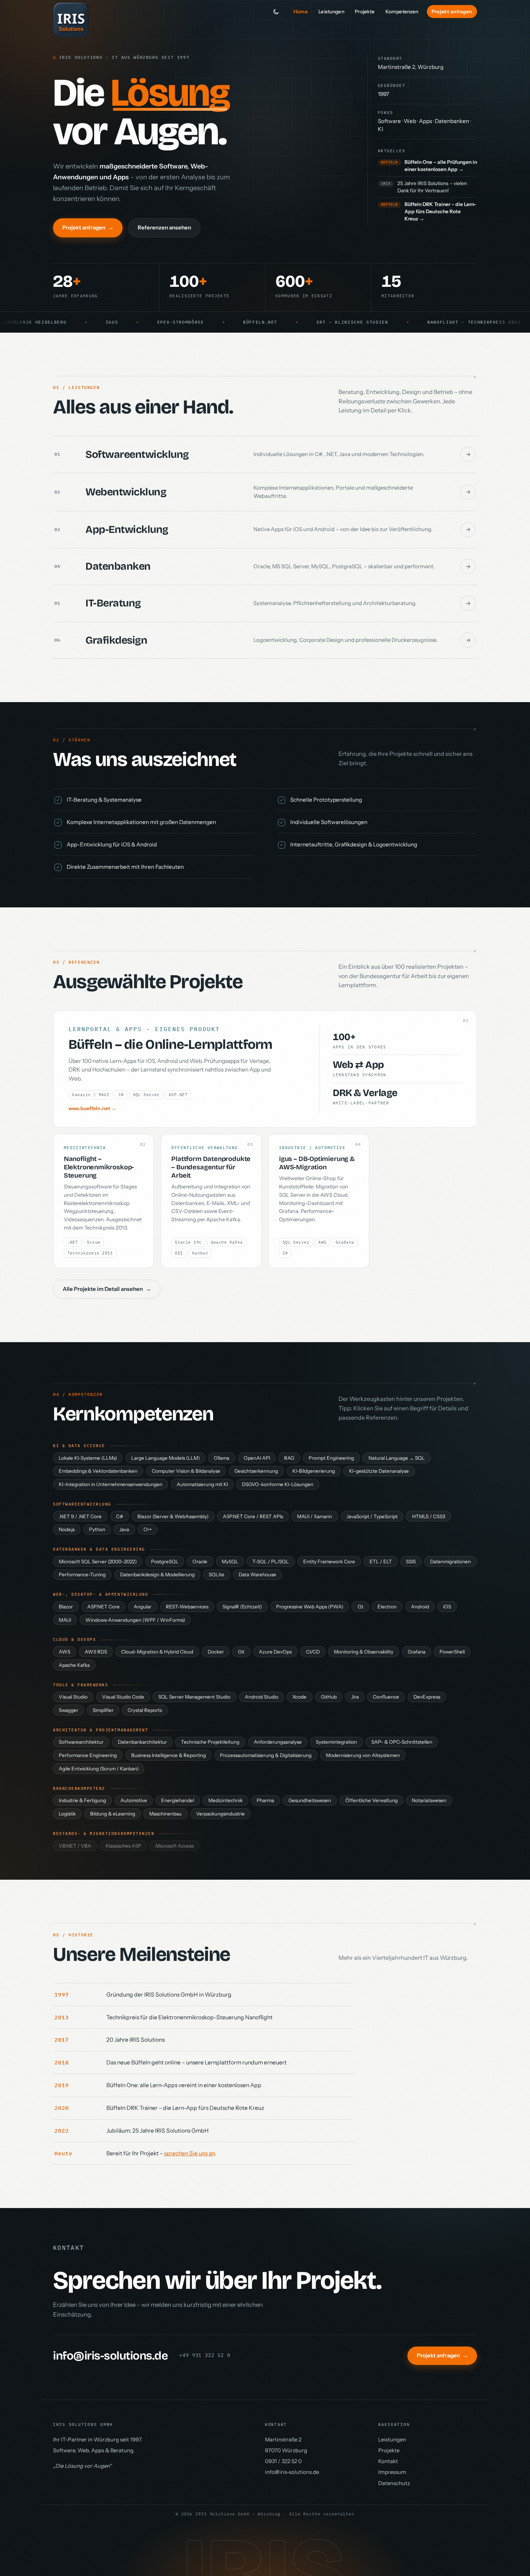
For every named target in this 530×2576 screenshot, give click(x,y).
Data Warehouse (257, 1574)
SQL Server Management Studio (194, 1697)
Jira (355, 1697)
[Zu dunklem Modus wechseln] (276, 12)
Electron (387, 1607)
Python (97, 1529)
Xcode (299, 1697)
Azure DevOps (275, 1652)
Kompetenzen (402, 12)
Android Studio (262, 1697)
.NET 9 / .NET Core (80, 1516)
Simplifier (103, 1710)
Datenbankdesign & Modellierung (157, 1574)
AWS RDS (96, 1652)
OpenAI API (257, 1458)
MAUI (65, 1620)
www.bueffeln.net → (92, 1108)
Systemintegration (336, 1742)
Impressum (392, 2472)
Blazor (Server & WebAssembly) (173, 1516)
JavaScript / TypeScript (372, 1516)
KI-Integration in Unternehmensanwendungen (111, 1484)
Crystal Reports (145, 1710)
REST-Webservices (187, 1607)
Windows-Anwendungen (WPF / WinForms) (135, 1620)
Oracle (200, 1561)
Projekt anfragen (452, 12)
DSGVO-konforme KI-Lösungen (278, 1484)
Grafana (417, 1652)
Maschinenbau (165, 1814)
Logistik (67, 1814)
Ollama (222, 1458)
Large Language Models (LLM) (165, 1458)
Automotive (134, 1800)
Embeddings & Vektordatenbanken (98, 1471)
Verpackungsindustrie (220, 1814)
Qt (361, 1607)
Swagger (69, 1710)
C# (120, 1516)
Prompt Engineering (331, 1458)
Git (241, 1652)
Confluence (386, 1697)
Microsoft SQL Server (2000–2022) (98, 1561)
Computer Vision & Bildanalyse (186, 1471)
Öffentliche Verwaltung (372, 1800)
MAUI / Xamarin (315, 1516)
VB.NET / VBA (75, 1846)
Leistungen (331, 12)
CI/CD (313, 1652)
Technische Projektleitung (210, 1742)
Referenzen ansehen (164, 227)
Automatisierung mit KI (202, 1484)
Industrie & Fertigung (82, 1800)
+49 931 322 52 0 (205, 2355)
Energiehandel (178, 1800)
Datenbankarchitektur (142, 1742)
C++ (148, 1529)
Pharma (265, 1800)
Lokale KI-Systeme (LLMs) (88, 1458)
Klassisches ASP (123, 1846)
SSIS (411, 1561)
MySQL (230, 1561)
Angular (143, 1607)
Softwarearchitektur (81, 1742)
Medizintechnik (226, 1800)
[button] (265, 455)
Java (124, 1529)
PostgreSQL (165, 1561)
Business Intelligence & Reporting (169, 1755)
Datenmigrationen (450, 1561)
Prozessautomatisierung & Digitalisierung (266, 1755)
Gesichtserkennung (256, 1471)
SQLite (217, 1574)
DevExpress (427, 1697)
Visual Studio (73, 1697)
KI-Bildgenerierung (314, 1471)
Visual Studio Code (123, 1697)
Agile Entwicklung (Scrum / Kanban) (99, 1769)
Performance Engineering (88, 1755)
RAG (289, 1458)
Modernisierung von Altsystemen (363, 1755)
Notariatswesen (429, 1800)
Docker (216, 1652)
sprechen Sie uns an (189, 2153)
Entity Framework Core (329, 1561)
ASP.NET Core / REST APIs (253, 1516)
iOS (447, 1607)
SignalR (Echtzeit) (242, 1607)
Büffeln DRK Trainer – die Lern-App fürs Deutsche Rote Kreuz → (440, 211)
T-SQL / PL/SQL (271, 1561)
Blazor (66, 1607)
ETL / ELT (381, 1561)
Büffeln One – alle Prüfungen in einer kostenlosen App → (441, 166)
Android (420, 1607)
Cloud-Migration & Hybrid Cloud (157, 1652)
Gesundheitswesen (310, 1800)
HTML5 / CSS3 (429, 1516)
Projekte (365, 12)
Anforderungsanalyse (278, 1742)
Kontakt (388, 2461)
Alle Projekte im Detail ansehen (107, 1289)
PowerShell (452, 1652)
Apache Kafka (74, 1665)
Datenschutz (394, 2483)
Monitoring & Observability (364, 1652)
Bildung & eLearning (113, 1814)
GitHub (329, 1697)
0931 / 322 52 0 (283, 2461)
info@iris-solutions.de (110, 2356)
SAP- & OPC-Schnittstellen (402, 1742)
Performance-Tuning (82, 1574)
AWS (65, 1652)
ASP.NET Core (103, 1607)
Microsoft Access (175, 1846)
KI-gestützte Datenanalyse (379, 1471)
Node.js (67, 1529)
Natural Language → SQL (397, 1458)
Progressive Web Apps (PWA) (310, 1607)
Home (301, 12)
